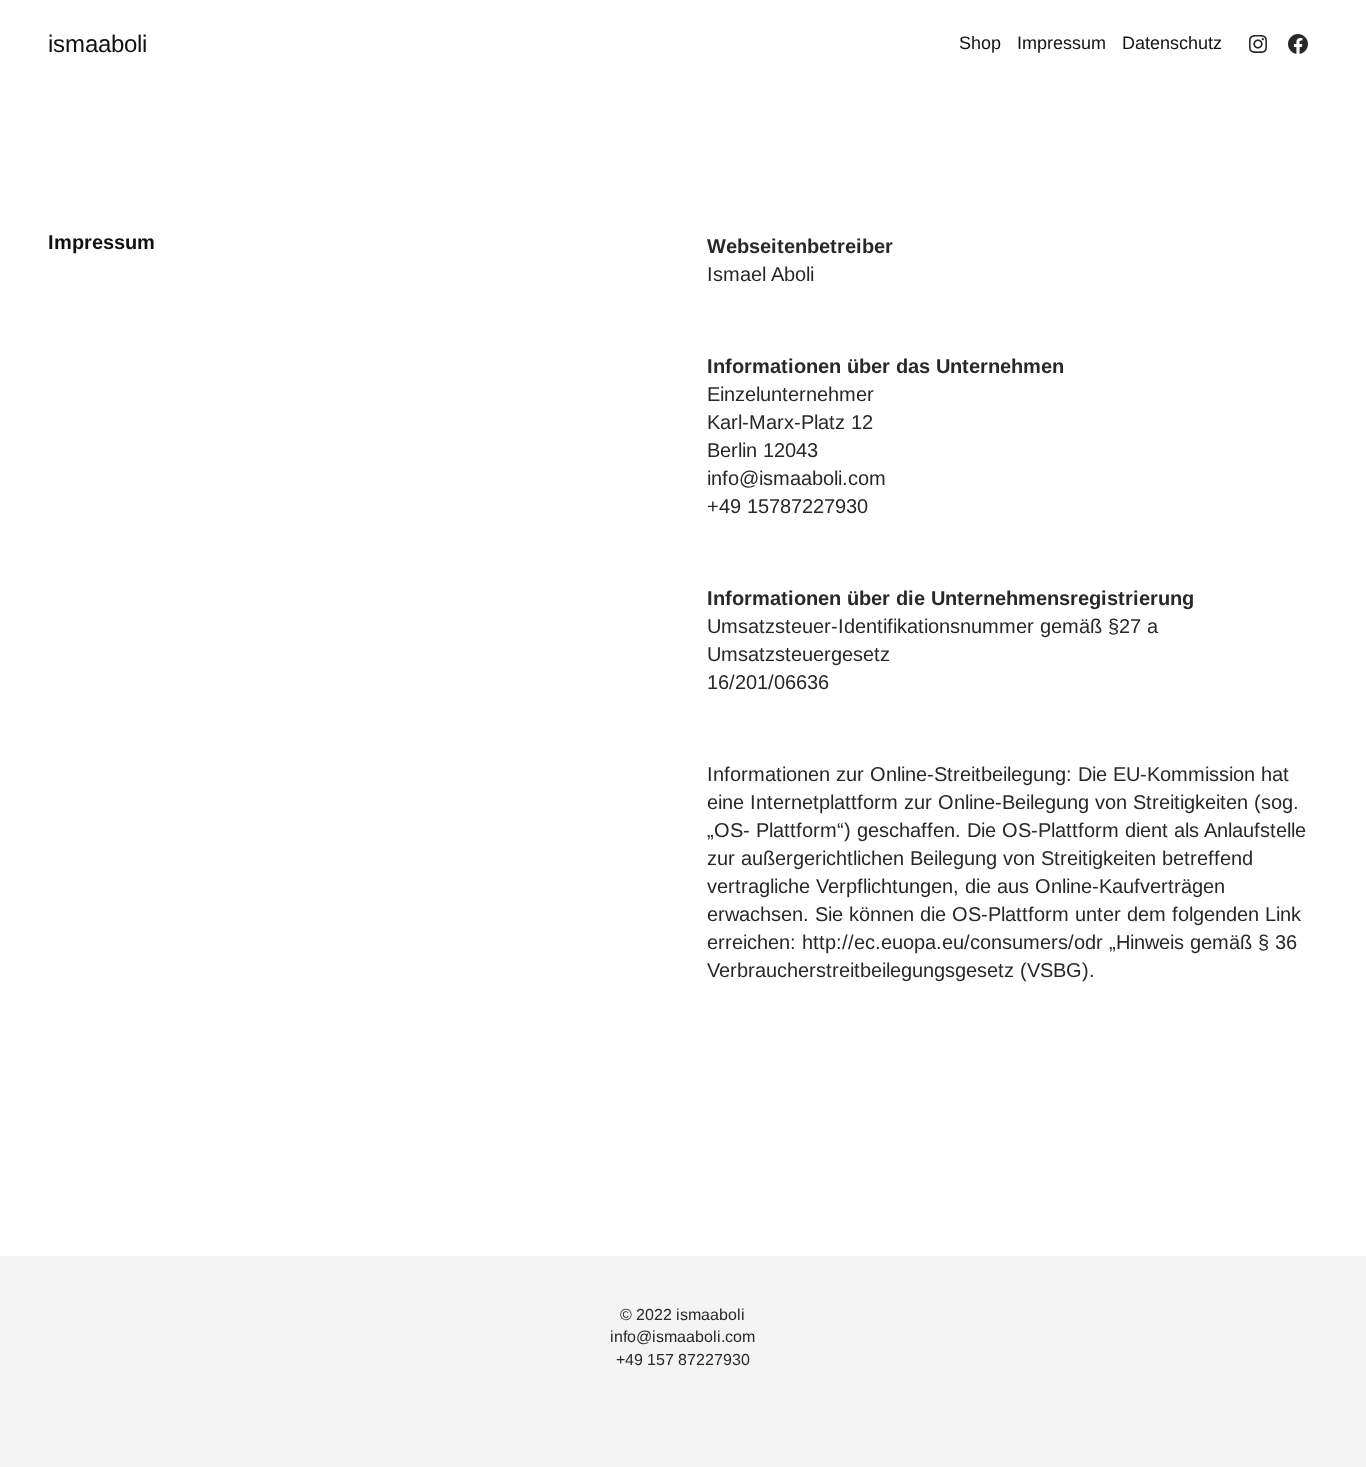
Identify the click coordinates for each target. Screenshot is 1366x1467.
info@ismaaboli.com (682, 1336)
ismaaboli (97, 43)
